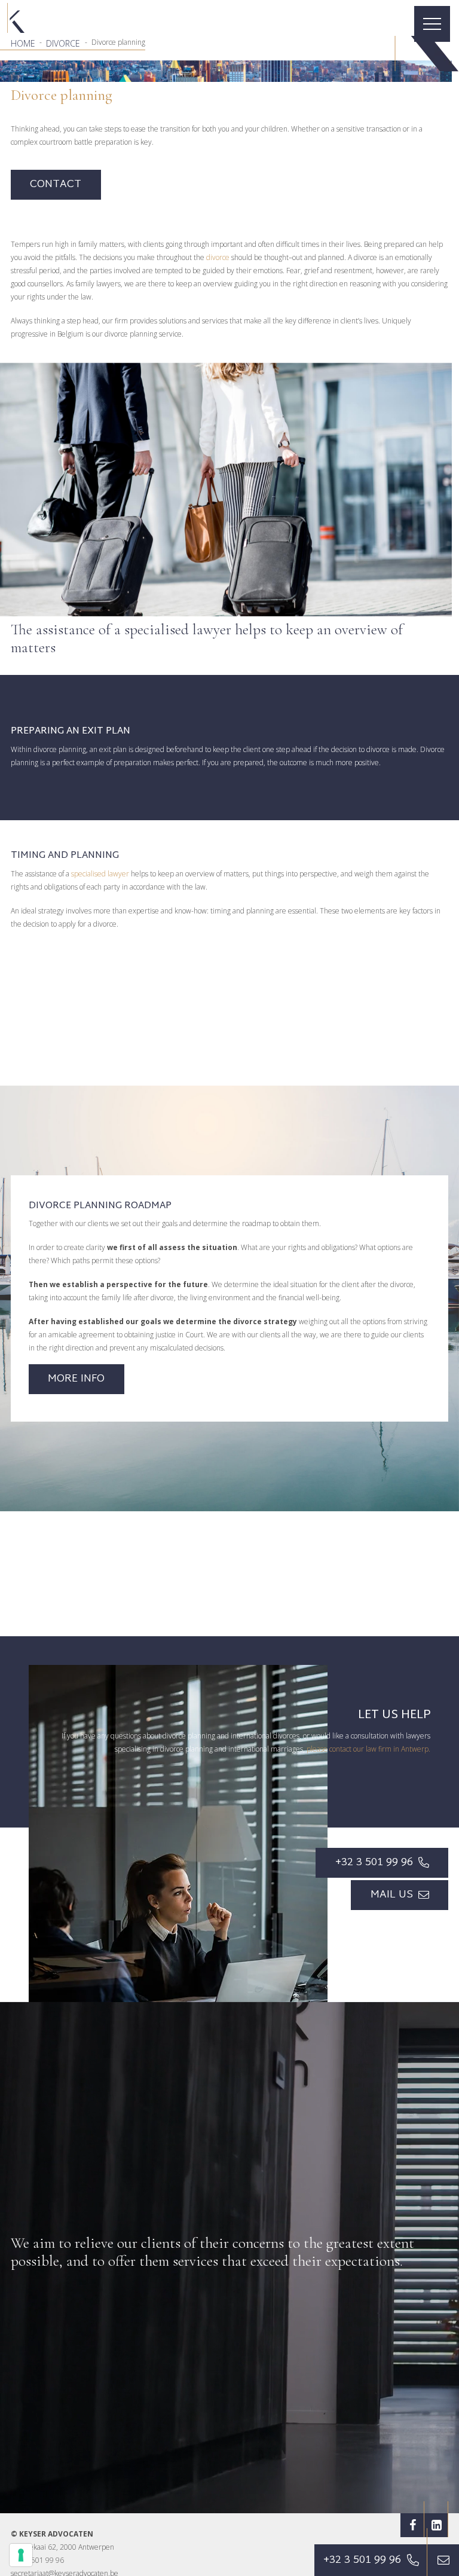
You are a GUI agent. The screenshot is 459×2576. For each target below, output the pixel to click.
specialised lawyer (100, 874)
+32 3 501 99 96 (37, 2560)
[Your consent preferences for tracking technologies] (21, 2555)
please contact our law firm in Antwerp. (368, 1749)
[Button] (443, 2560)
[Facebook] (412, 2525)
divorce (218, 257)
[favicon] (16, 18)
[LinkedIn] (436, 2525)
